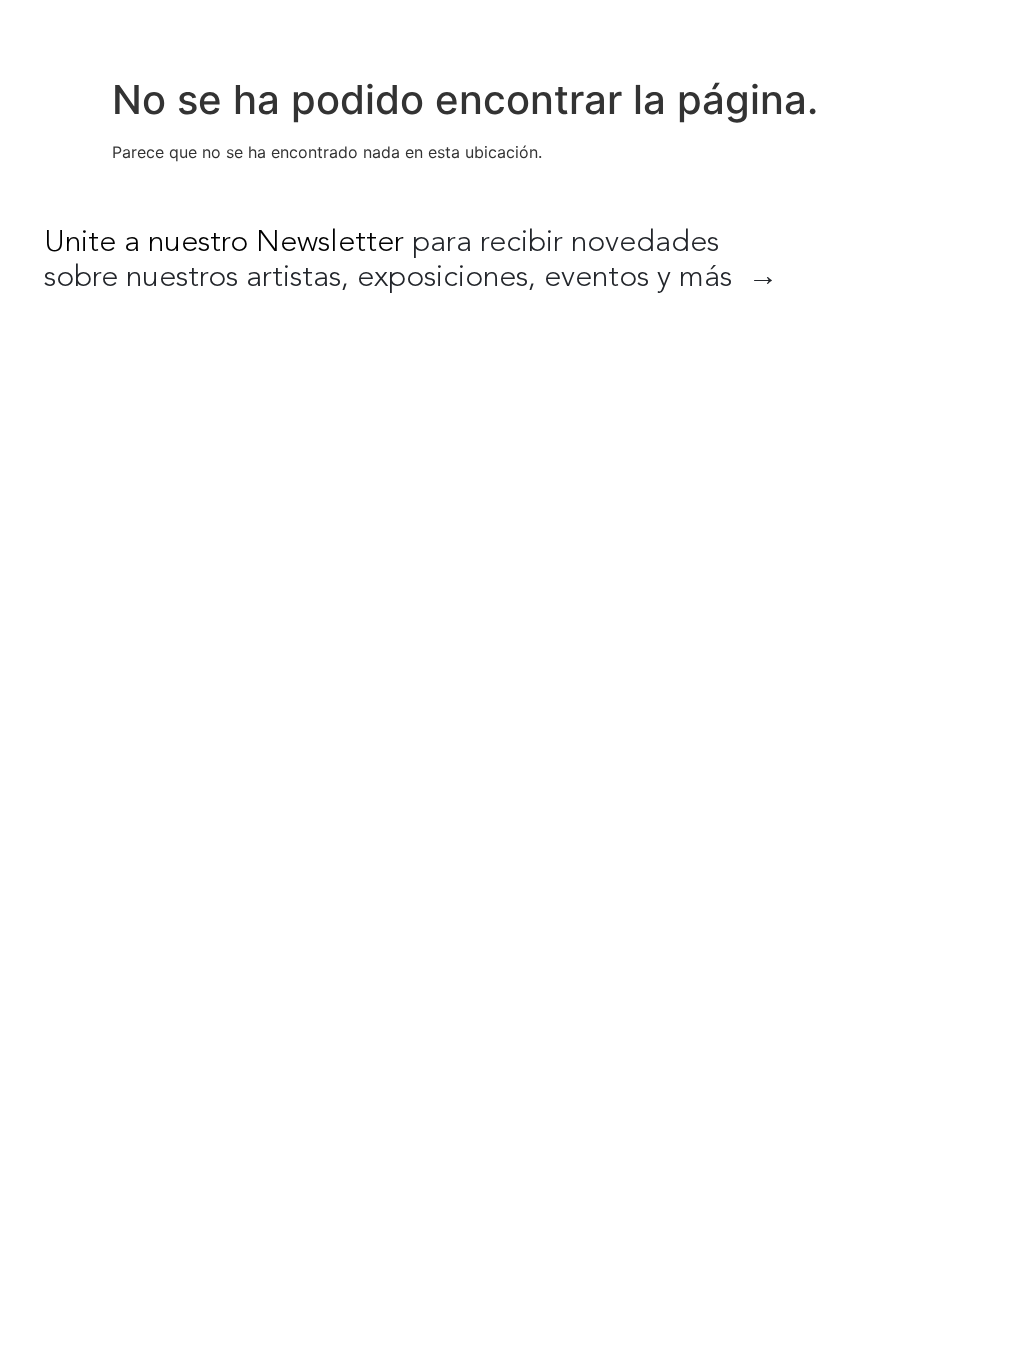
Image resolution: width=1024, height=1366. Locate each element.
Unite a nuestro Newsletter (224, 243)
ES (902, 30)
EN (860, 30)
